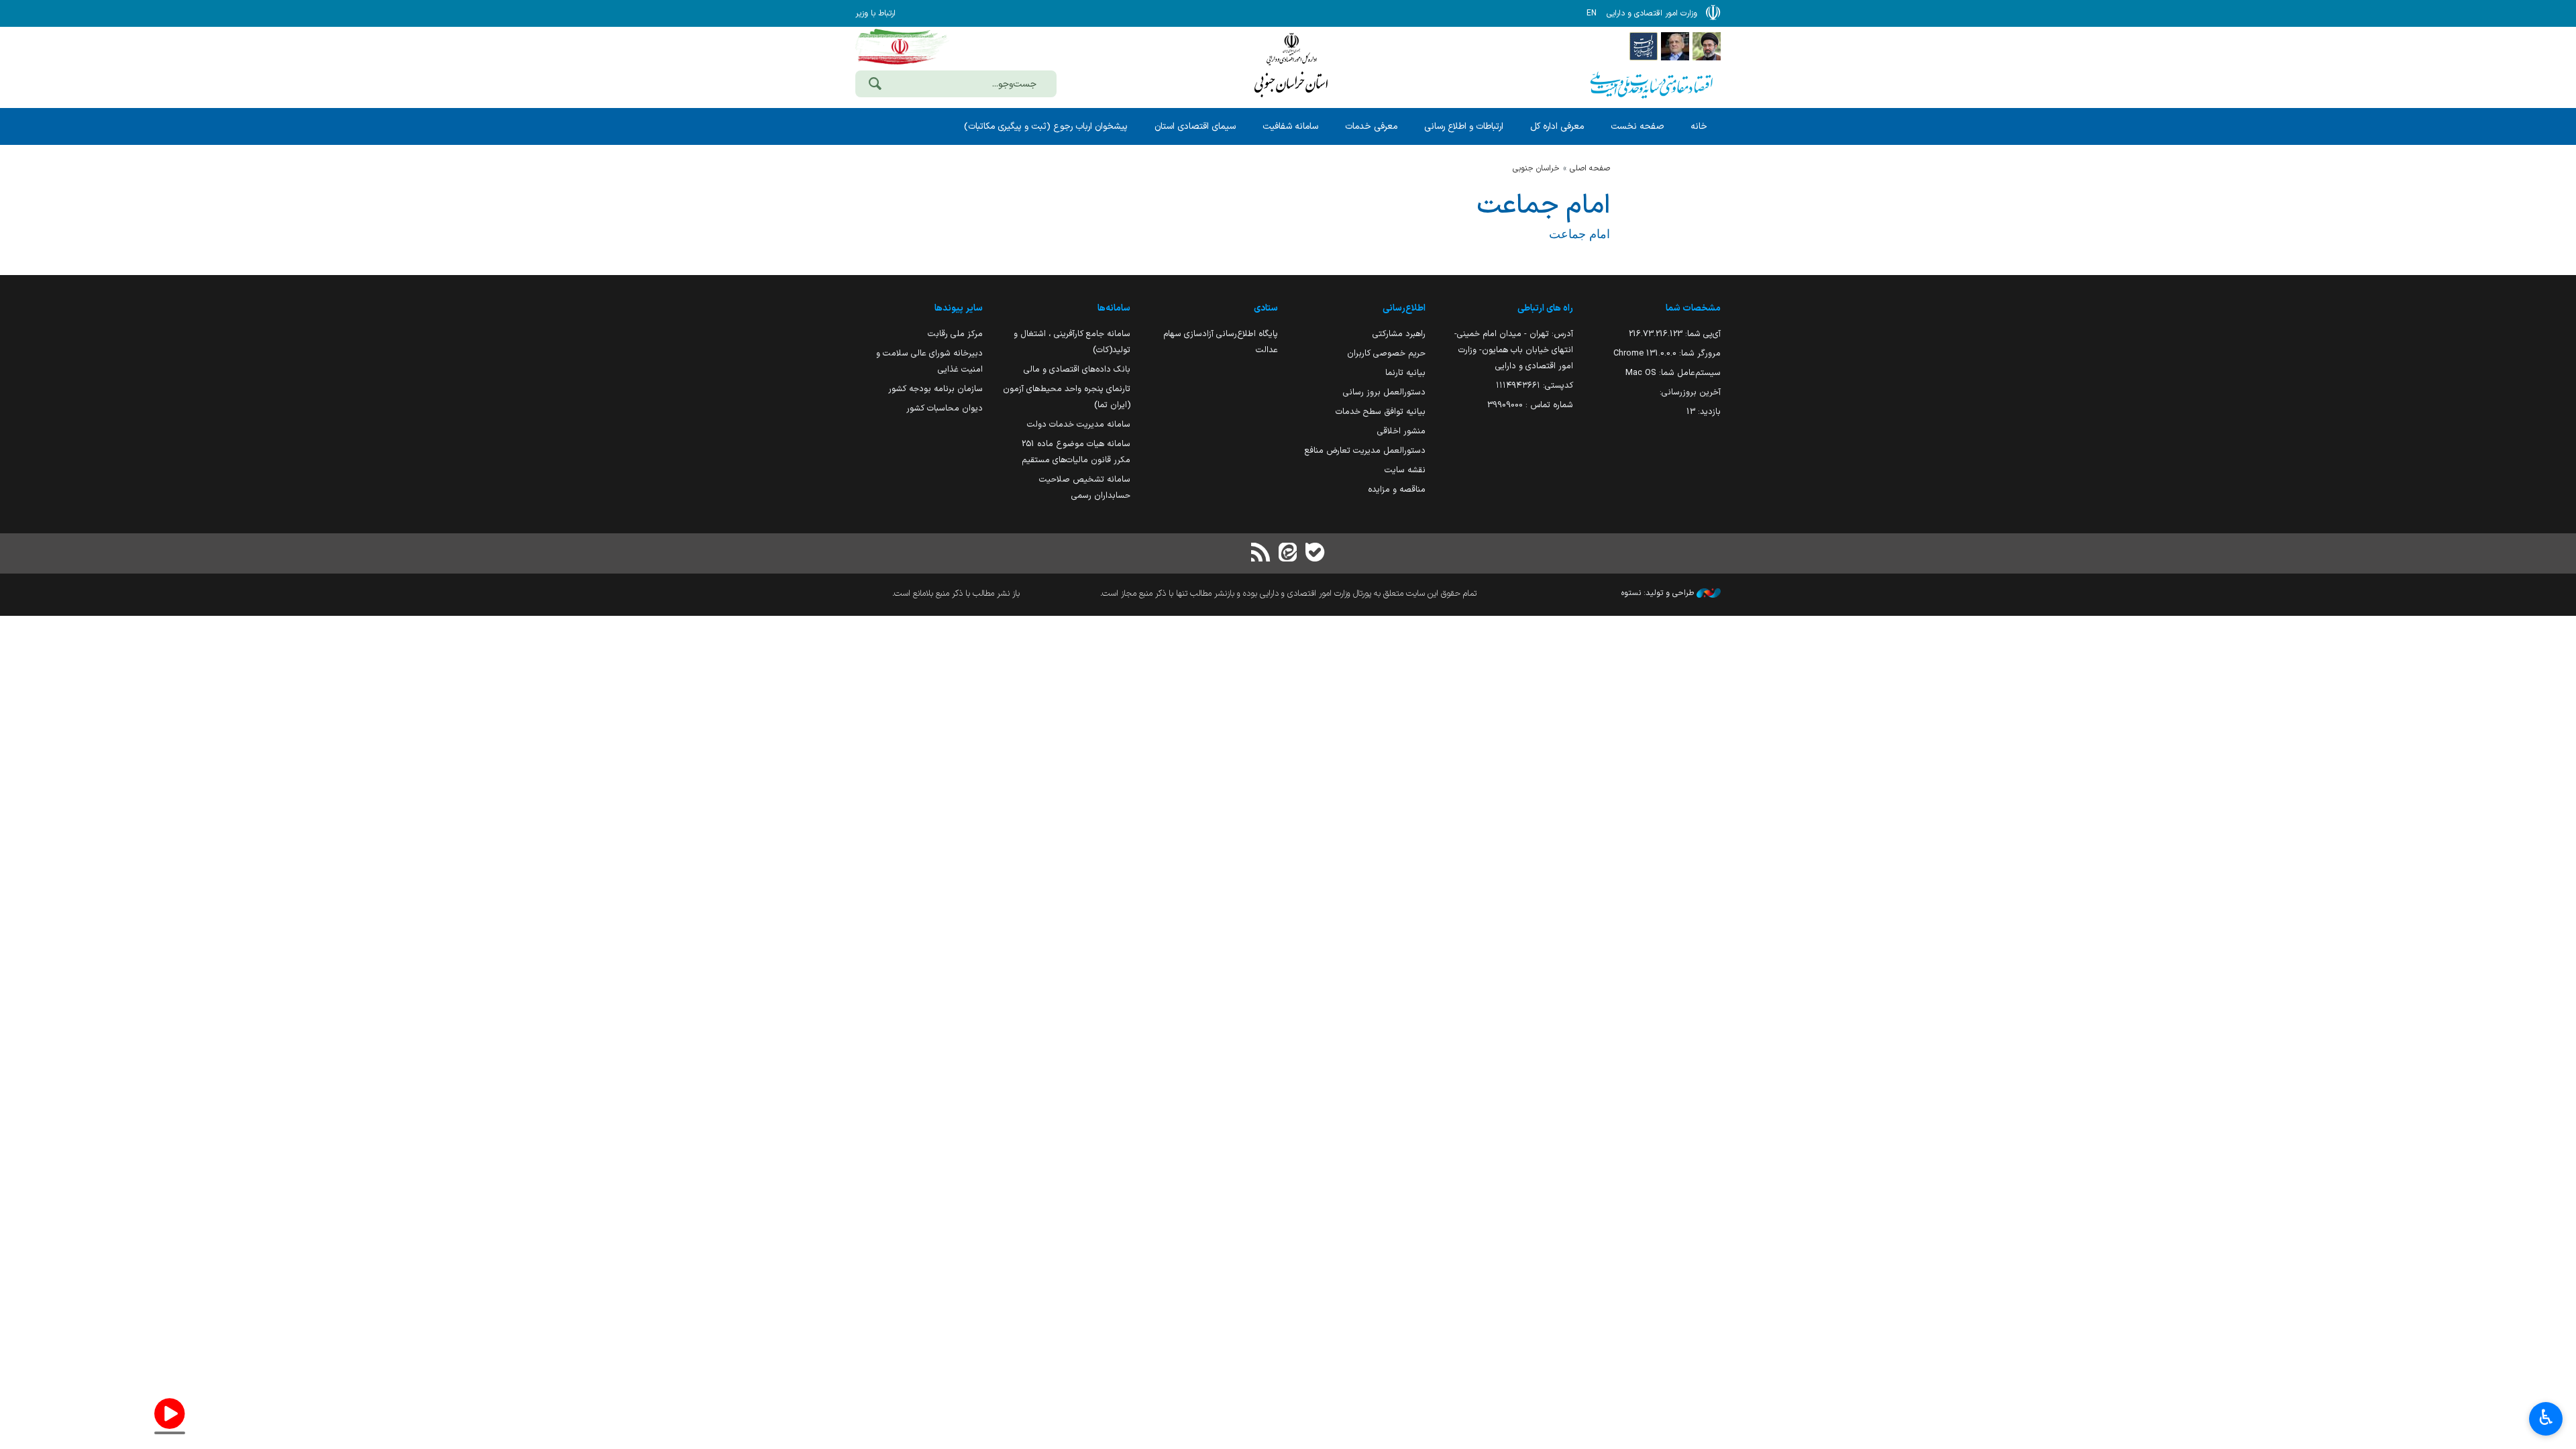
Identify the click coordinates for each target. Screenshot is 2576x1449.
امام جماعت (1543, 206)
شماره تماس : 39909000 (1530, 405)
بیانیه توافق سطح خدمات (1381, 412)
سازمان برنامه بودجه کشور (935, 389)
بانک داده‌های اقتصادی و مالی (1077, 369)
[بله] (1315, 554)
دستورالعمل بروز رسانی (1384, 392)
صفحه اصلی (1590, 168)
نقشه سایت (1405, 470)
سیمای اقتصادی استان (1195, 126)
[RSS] (1261, 554)
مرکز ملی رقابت (955, 334)
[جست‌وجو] (875, 85)
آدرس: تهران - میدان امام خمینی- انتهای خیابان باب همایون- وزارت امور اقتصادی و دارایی (1514, 350)
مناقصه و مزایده (1397, 489)
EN (1592, 13)
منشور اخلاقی (1401, 431)
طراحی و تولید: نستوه (1659, 593)
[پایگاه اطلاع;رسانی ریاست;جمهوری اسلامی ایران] (1675, 46)
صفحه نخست (1637, 126)
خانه (1699, 126)
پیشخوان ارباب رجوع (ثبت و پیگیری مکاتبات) (1046, 126)
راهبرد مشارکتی (1399, 334)
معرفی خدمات (1371, 126)
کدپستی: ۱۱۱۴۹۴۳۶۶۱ (1535, 385)
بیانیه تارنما (1405, 373)
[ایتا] (1288, 554)
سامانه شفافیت (1290, 126)
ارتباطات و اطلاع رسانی (1464, 126)
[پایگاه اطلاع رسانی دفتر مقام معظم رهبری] (1707, 46)
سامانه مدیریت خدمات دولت (1079, 424)
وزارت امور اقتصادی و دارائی (1291, 65)
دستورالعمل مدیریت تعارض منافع (1365, 450)
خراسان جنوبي (1536, 168)
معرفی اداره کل (1557, 126)
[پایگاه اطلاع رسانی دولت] (1644, 46)
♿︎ (2546, 1417)
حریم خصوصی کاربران (1386, 353)
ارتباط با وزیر (875, 13)
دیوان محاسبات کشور (945, 408)
